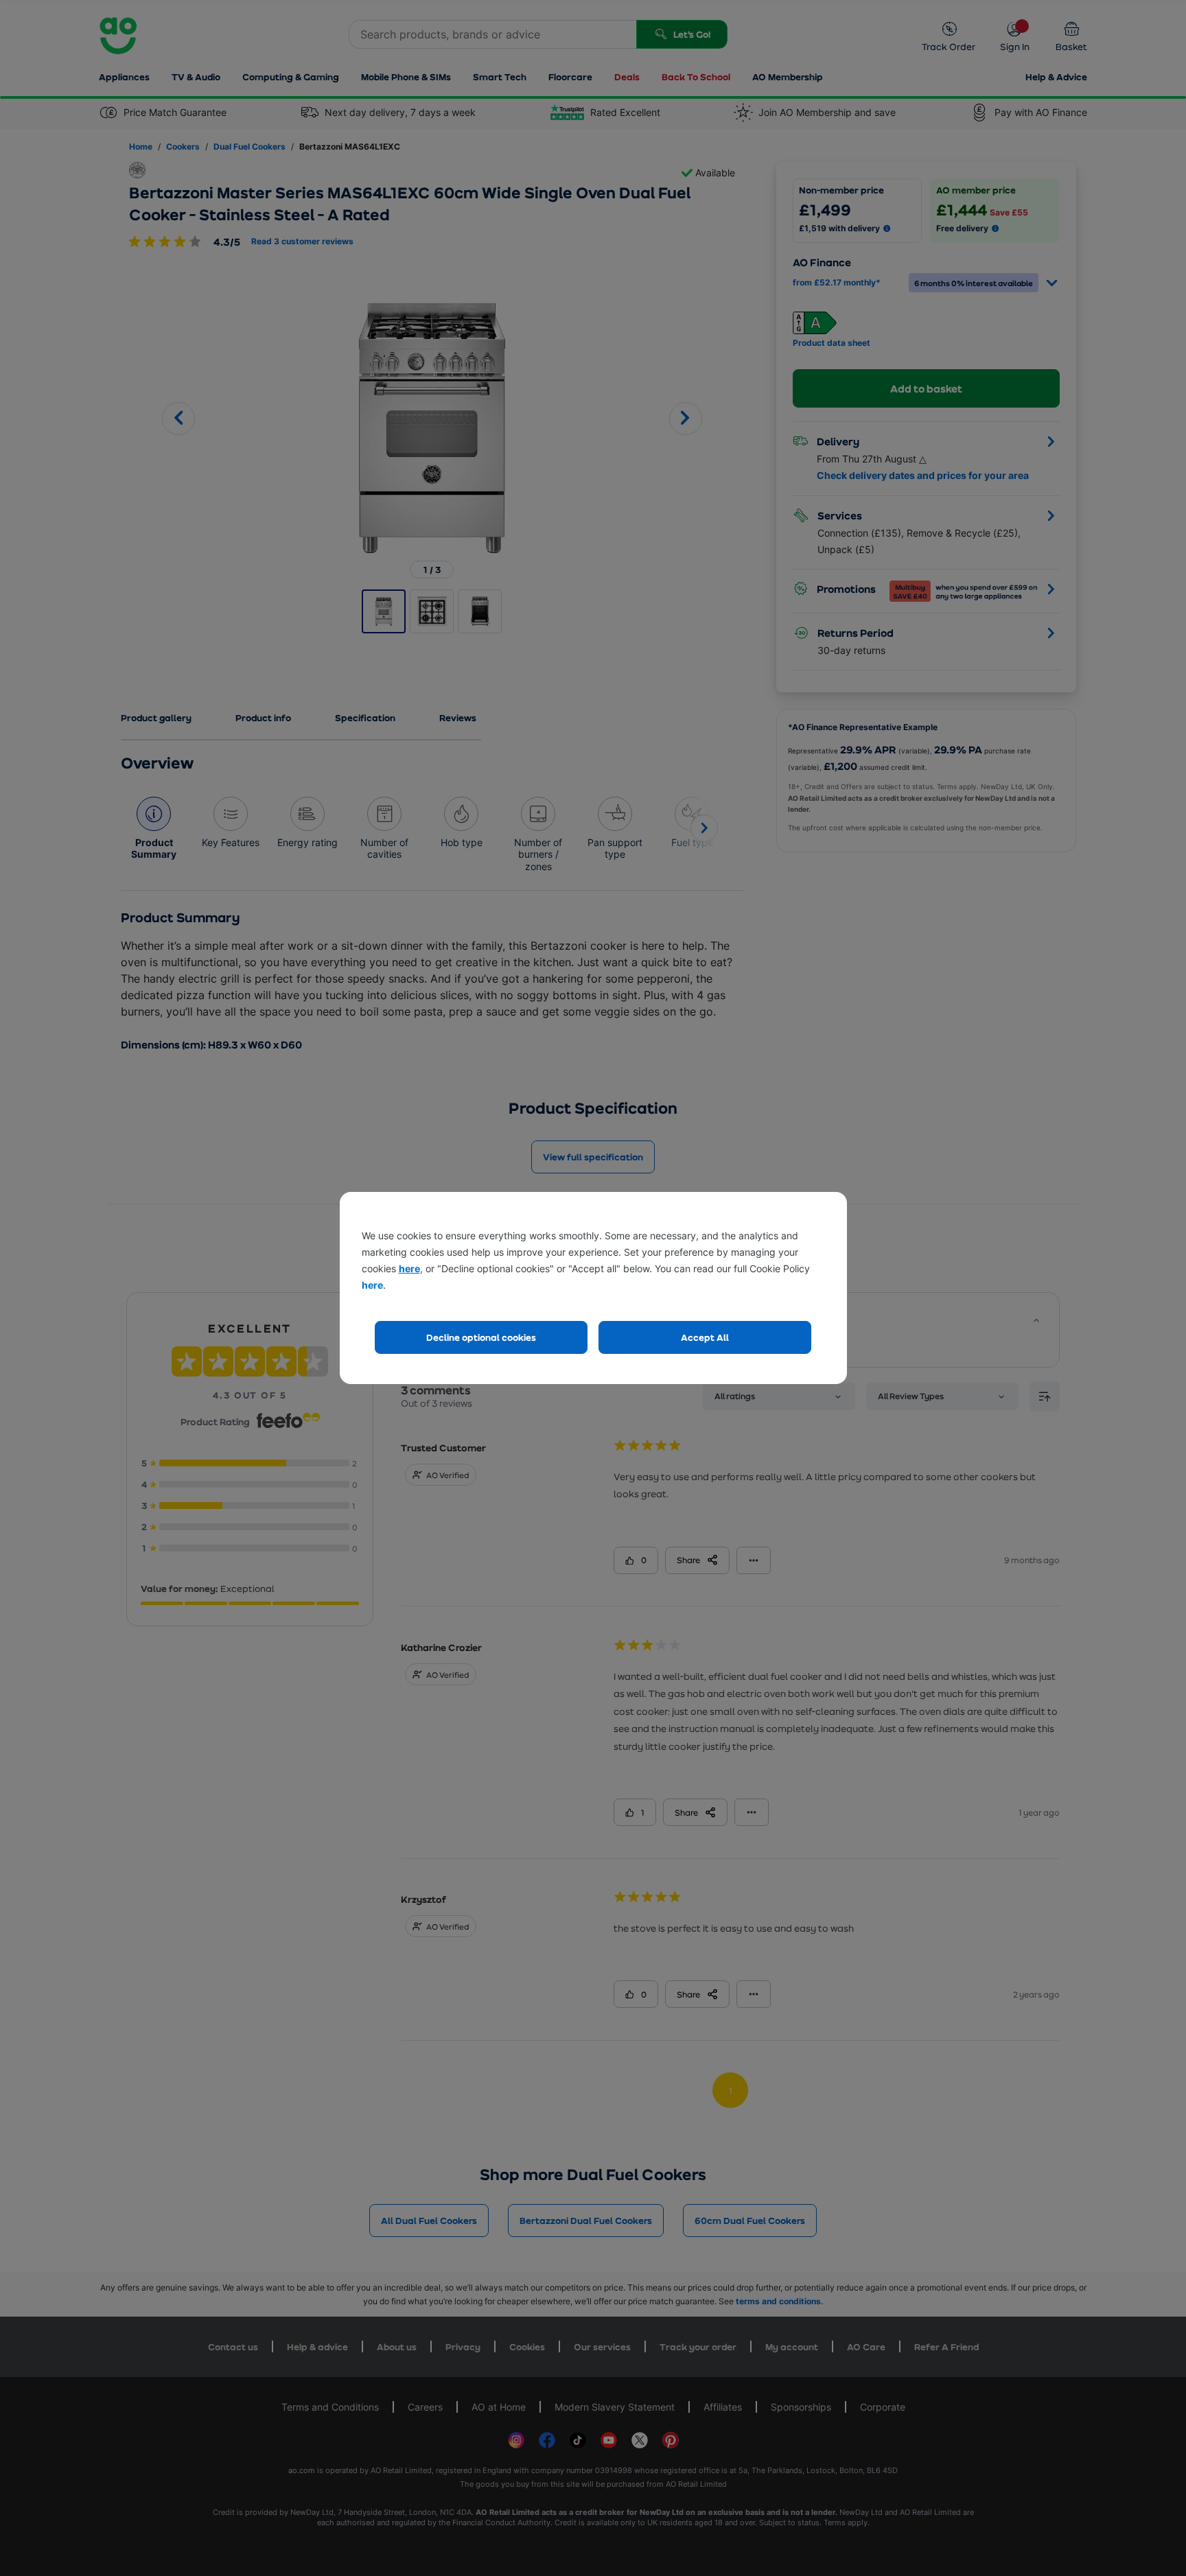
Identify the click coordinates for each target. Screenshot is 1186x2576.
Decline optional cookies (481, 1337)
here (409, 1268)
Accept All (705, 1337)
